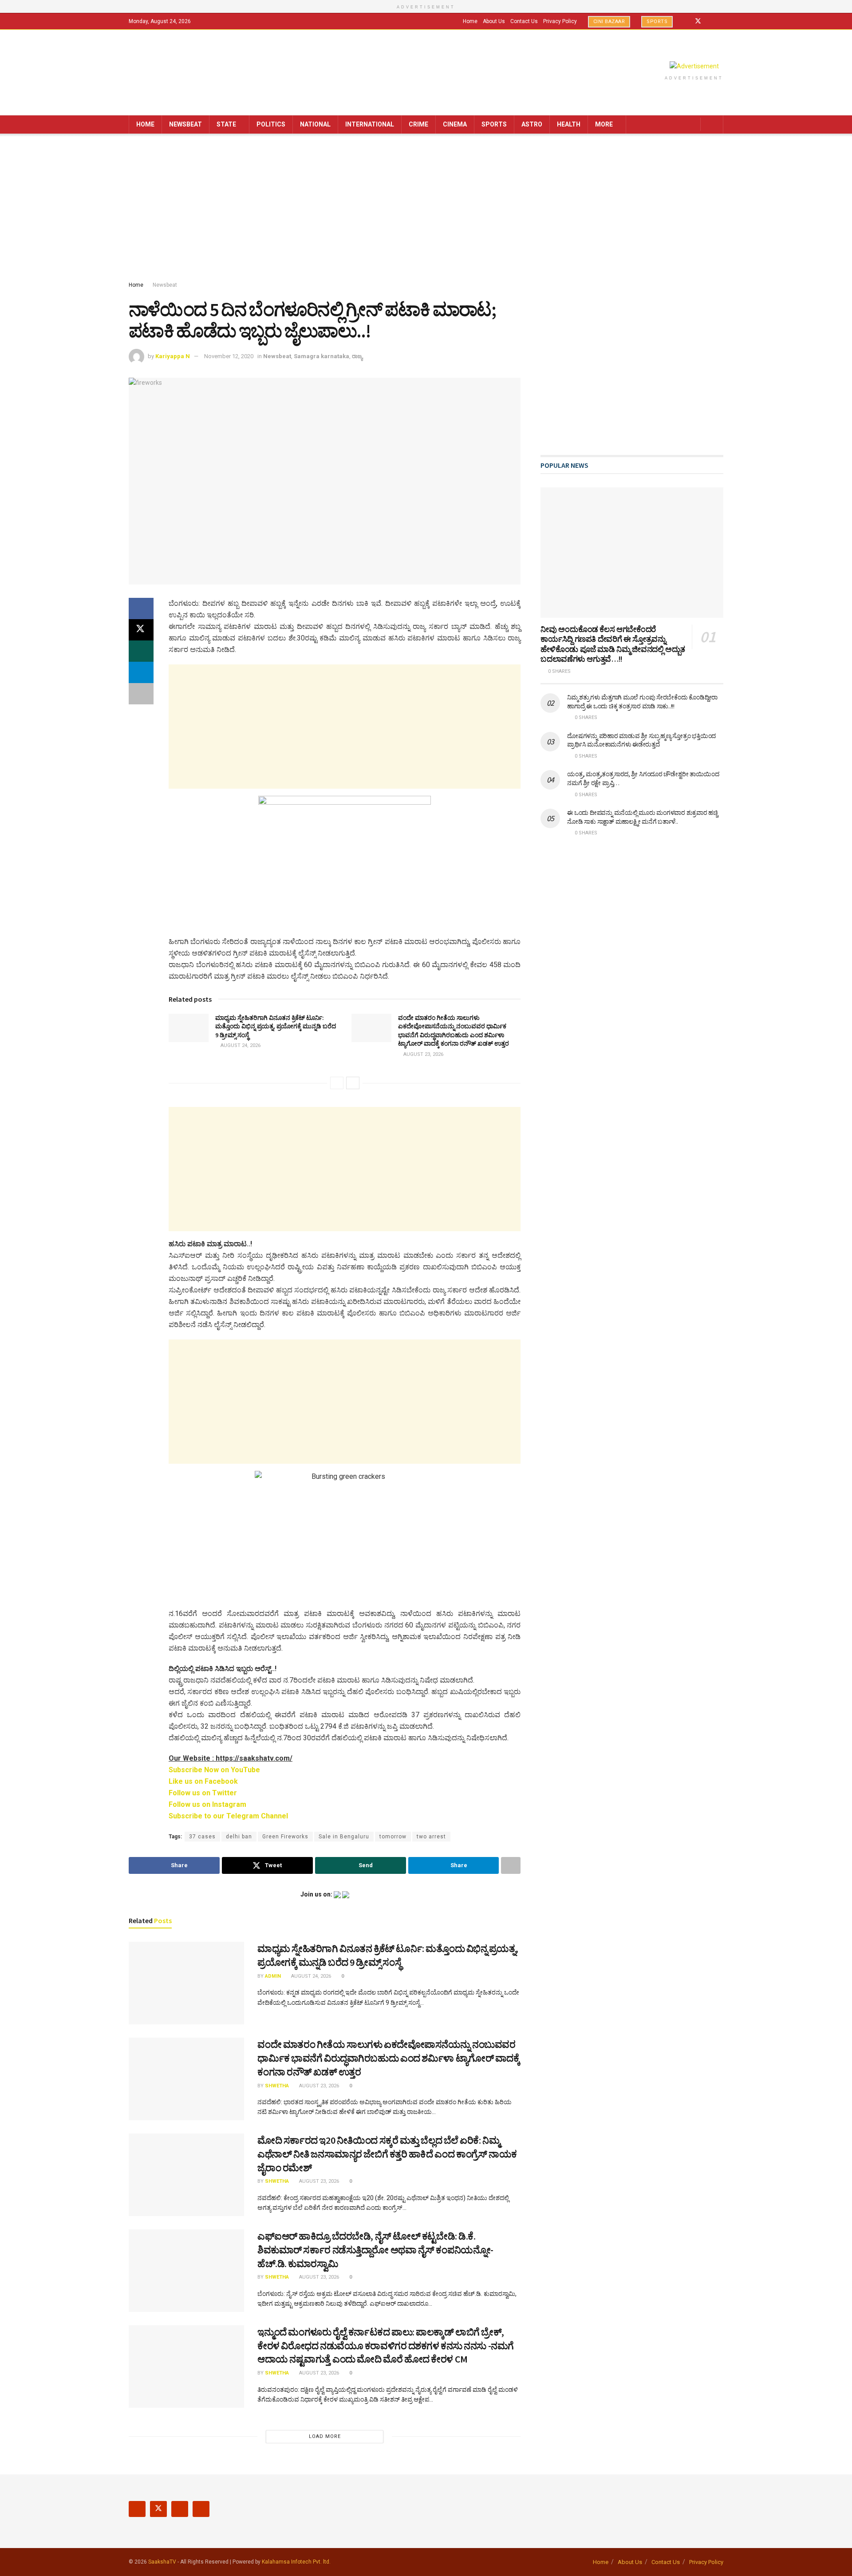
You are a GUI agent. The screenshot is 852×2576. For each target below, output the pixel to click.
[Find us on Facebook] (686, 21)
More (604, 124)
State (226, 124)
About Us (494, 21)
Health (569, 124)
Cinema (455, 124)
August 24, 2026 (240, 1045)
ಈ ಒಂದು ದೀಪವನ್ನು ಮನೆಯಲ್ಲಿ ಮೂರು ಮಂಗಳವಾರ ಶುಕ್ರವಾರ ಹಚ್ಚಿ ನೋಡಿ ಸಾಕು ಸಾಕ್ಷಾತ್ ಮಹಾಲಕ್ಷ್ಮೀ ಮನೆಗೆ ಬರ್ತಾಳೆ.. (642, 817)
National (315, 124)
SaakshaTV (162, 2562)
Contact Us (524, 21)
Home (470, 21)
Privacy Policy (560, 21)
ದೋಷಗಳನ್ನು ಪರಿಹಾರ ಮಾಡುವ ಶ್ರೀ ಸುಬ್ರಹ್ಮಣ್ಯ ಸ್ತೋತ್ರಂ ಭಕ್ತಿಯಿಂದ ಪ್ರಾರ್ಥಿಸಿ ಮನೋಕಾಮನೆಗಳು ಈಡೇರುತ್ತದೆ (641, 740)
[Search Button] (713, 124)
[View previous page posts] (337, 1083)
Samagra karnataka (321, 356)
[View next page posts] (353, 1083)
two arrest (431, 1837)
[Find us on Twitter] (698, 21)
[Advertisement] (426, 209)
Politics (271, 124)
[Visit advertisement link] (694, 66)
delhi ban (239, 1837)
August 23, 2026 (423, 1054)
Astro (532, 124)
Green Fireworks (285, 1837)
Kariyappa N (173, 356)
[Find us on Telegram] (721, 21)
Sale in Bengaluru (344, 1837)
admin (273, 1976)
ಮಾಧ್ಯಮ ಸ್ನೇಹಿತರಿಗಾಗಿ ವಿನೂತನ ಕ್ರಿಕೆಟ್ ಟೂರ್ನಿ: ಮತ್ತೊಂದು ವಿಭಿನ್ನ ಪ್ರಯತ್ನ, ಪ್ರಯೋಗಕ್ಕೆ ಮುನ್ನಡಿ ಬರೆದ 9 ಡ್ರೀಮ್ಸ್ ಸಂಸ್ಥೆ (276, 1026)
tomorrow (393, 1837)
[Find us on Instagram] (710, 21)
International (370, 124)
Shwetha (277, 2086)
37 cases (202, 1837)
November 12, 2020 (229, 356)
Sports (657, 22)
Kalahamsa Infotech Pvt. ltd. (296, 2562)
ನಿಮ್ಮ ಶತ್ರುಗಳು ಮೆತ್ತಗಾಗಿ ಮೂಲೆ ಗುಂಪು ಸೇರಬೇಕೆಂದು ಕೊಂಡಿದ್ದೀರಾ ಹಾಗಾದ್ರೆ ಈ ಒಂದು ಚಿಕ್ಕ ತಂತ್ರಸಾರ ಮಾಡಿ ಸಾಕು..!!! (642, 702)
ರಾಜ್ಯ (357, 356)
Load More (325, 2436)
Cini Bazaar (609, 22)
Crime (418, 124)
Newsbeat (185, 124)
